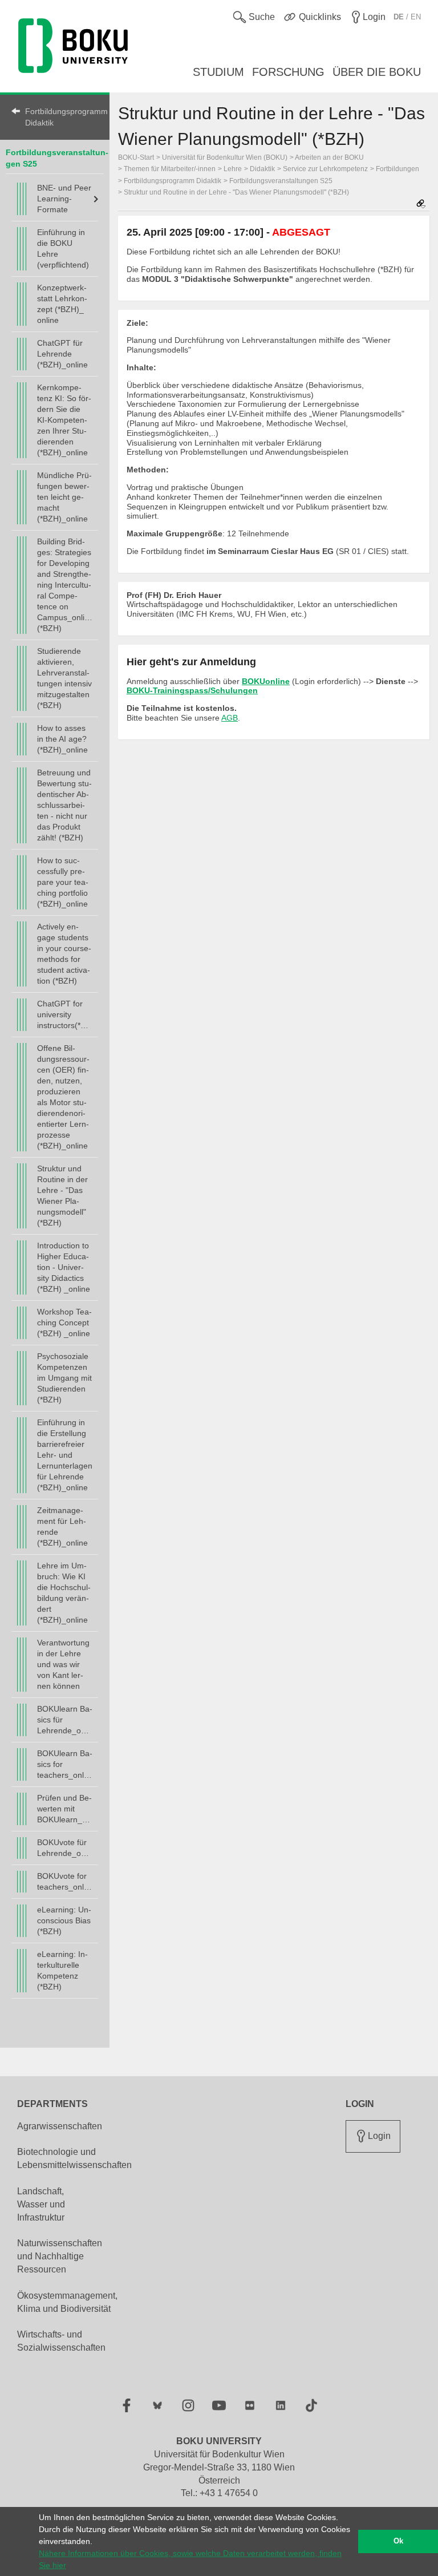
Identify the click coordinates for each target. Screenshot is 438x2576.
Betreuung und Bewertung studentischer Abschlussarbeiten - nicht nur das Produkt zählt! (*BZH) (64, 805)
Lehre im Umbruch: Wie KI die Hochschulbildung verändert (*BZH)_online (64, 1593)
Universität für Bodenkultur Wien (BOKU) (225, 157)
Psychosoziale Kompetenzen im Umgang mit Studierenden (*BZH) (64, 1378)
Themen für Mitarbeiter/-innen (170, 169)
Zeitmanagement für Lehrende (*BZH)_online (62, 1526)
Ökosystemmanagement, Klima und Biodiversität (67, 2302)
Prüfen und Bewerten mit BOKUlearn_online (65, 1809)
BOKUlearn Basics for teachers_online (65, 1764)
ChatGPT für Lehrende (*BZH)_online (62, 354)
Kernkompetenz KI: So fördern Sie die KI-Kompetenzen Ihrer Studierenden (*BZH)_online (64, 420)
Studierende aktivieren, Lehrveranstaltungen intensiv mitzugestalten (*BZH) (64, 678)
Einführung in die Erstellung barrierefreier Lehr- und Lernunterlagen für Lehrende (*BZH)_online (65, 1455)
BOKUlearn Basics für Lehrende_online (65, 1720)
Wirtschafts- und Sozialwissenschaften (61, 2341)
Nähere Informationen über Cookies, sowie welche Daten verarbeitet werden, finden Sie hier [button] (190, 2559)
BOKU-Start (136, 157)
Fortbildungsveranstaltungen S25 (281, 181)
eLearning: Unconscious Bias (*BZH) (64, 1920)
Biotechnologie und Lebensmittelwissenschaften (74, 2158)
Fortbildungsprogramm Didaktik (62, 117)
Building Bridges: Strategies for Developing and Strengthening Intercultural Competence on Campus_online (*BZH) (65, 585)
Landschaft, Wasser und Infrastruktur (41, 2204)
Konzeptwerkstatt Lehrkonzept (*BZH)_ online (62, 304)
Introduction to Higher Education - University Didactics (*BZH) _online (64, 1267)
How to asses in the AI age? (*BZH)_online (62, 739)
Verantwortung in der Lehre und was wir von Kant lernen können (63, 1664)
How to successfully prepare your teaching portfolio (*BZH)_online (63, 882)
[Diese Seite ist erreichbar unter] (421, 205)
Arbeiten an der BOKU (329, 157)
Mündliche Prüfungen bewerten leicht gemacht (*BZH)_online (64, 497)
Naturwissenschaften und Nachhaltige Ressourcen (60, 2256)
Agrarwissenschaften (60, 2126)
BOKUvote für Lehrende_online (65, 1848)
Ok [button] (398, 2541)
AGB (230, 718)
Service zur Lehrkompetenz (325, 169)
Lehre (233, 169)
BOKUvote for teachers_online (65, 1881)
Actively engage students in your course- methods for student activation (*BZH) (64, 954)
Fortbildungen (398, 169)
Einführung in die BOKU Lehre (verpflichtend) (63, 248)
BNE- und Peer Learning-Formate (64, 199)
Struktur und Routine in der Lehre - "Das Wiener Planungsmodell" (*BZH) (62, 1196)
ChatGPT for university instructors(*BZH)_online (65, 1014)
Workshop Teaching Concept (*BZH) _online (64, 1323)
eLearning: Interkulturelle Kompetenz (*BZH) (62, 1970)
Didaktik (262, 169)
